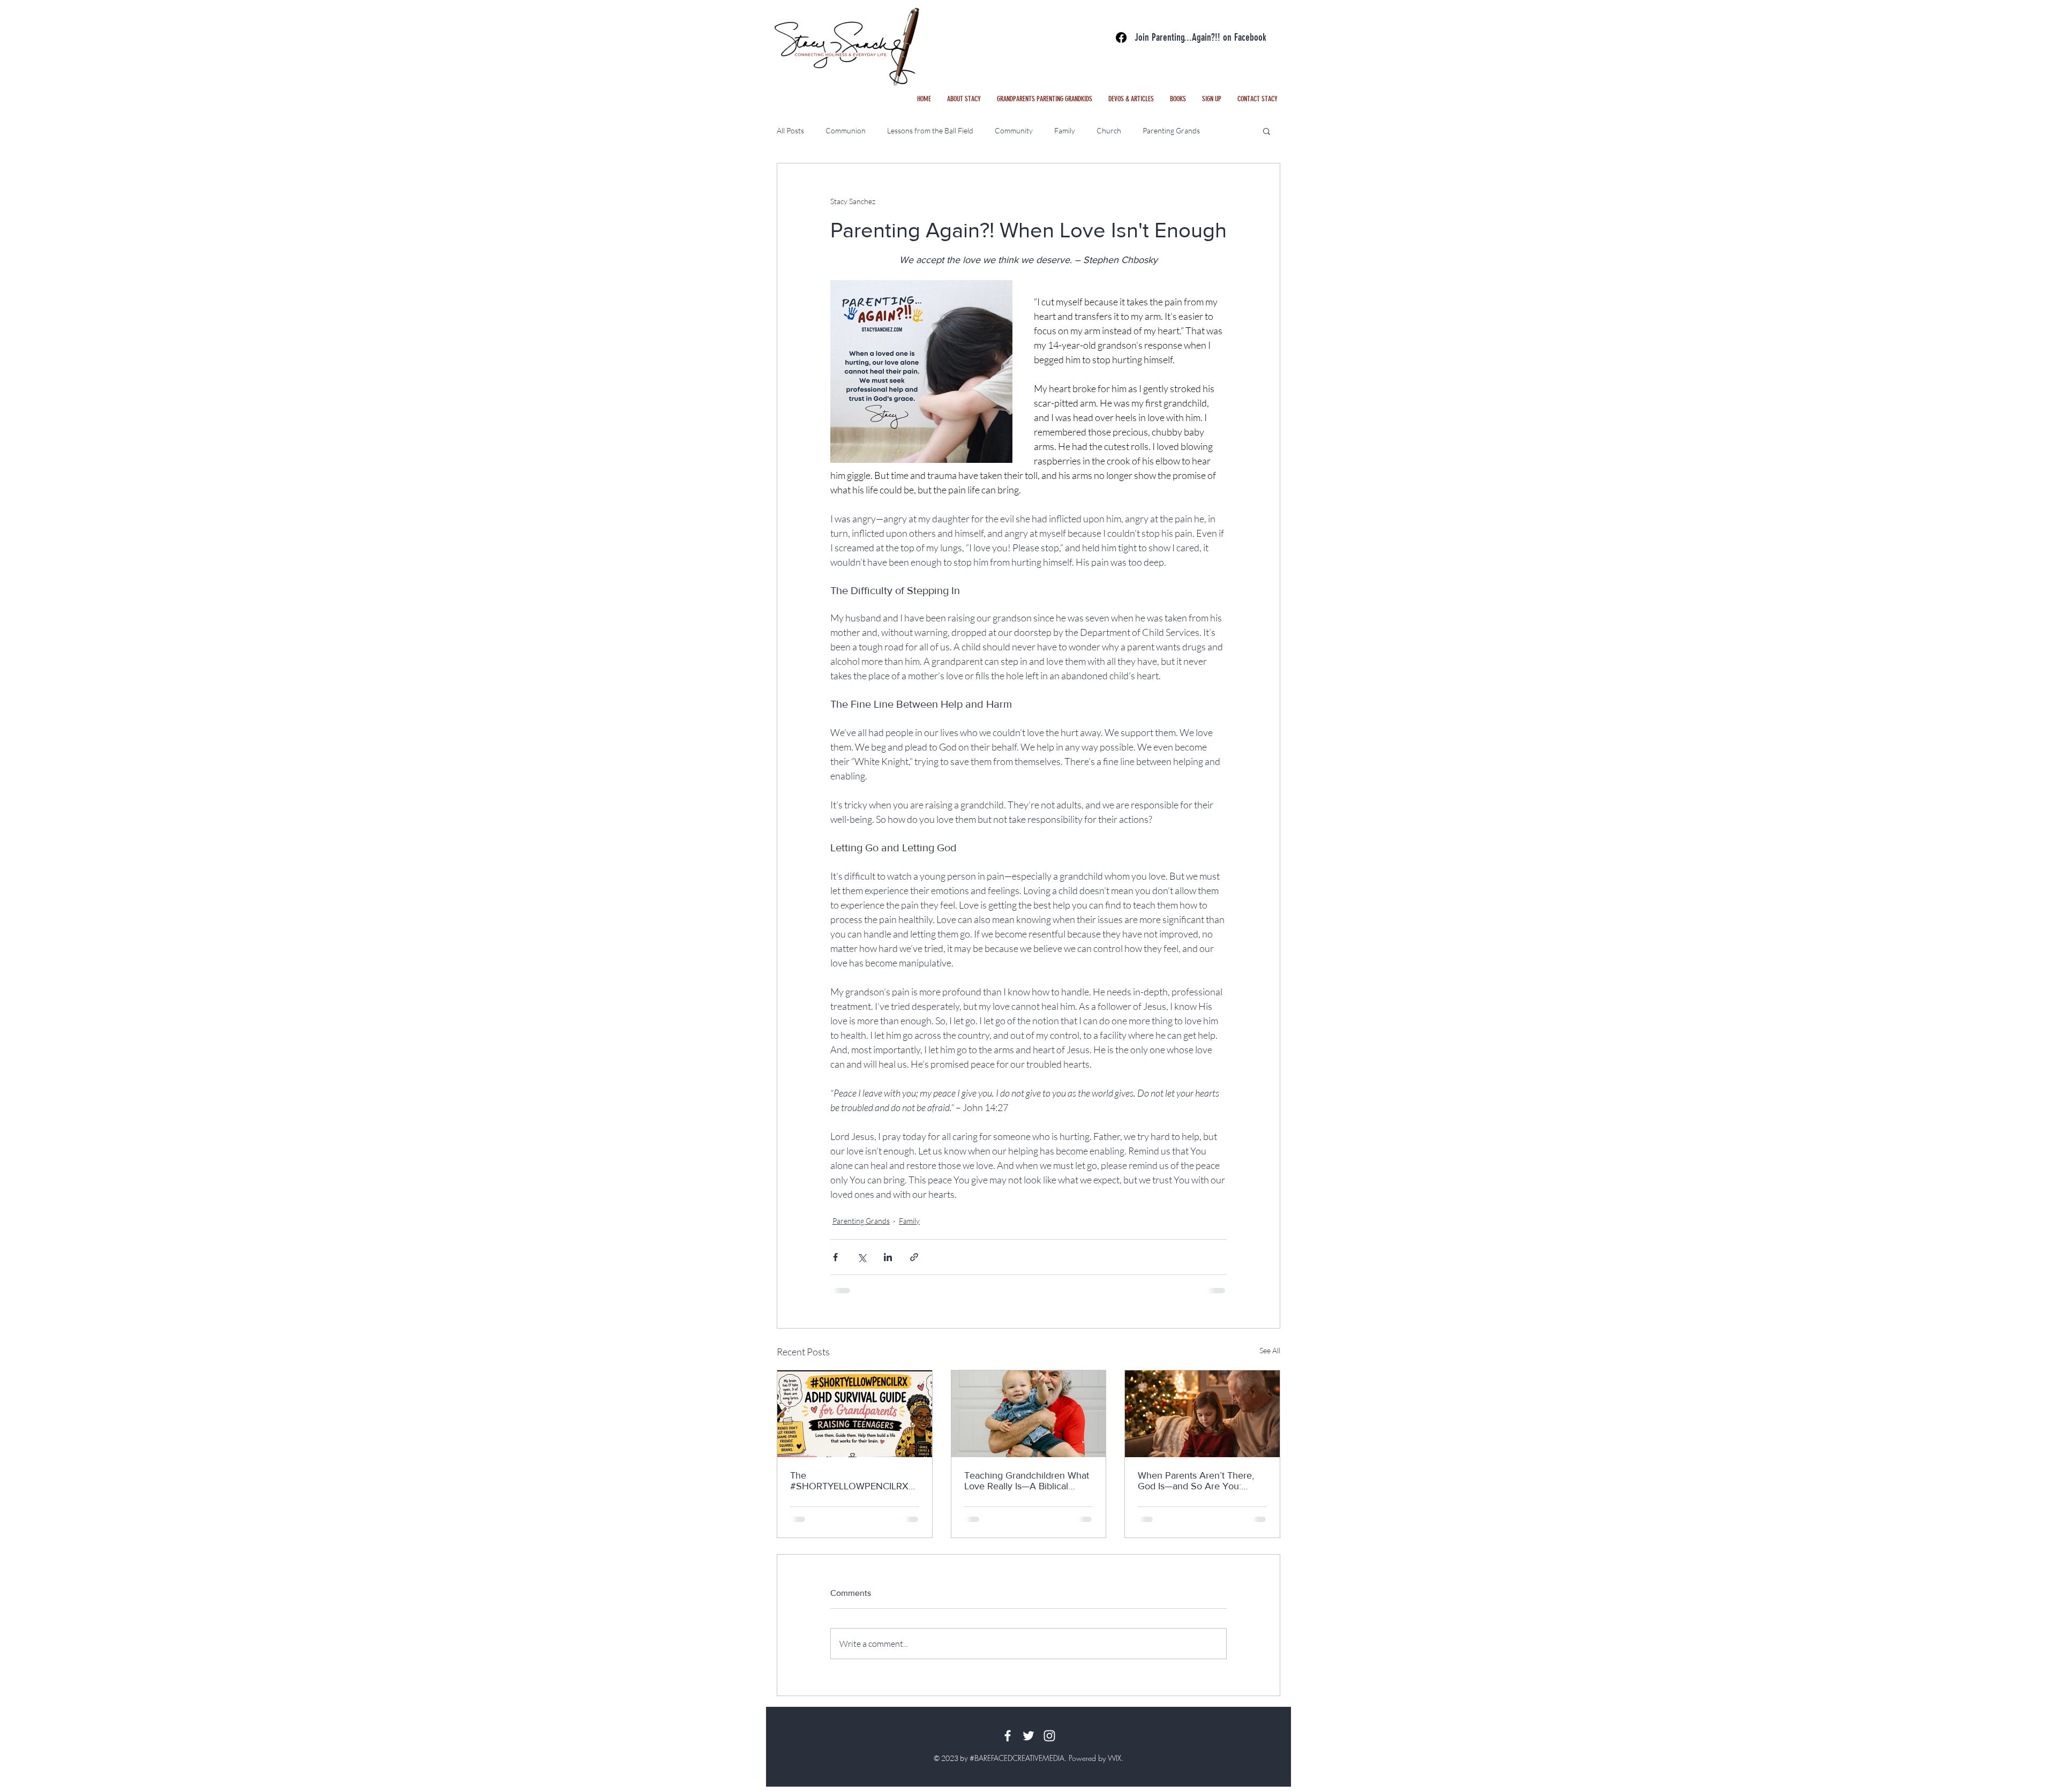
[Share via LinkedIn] (888, 1257)
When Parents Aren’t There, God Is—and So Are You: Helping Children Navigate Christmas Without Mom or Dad (1196, 1481)
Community (1014, 130)
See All (1270, 1350)
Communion (846, 130)
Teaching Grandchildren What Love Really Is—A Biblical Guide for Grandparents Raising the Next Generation (1027, 1481)
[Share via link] (914, 1257)
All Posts (790, 130)
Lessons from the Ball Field (930, 130)
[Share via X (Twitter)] (862, 1257)
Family (1065, 130)
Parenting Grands (1171, 130)
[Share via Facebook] (835, 1257)
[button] (1131, 99)
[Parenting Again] (1121, 38)
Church (1109, 130)
